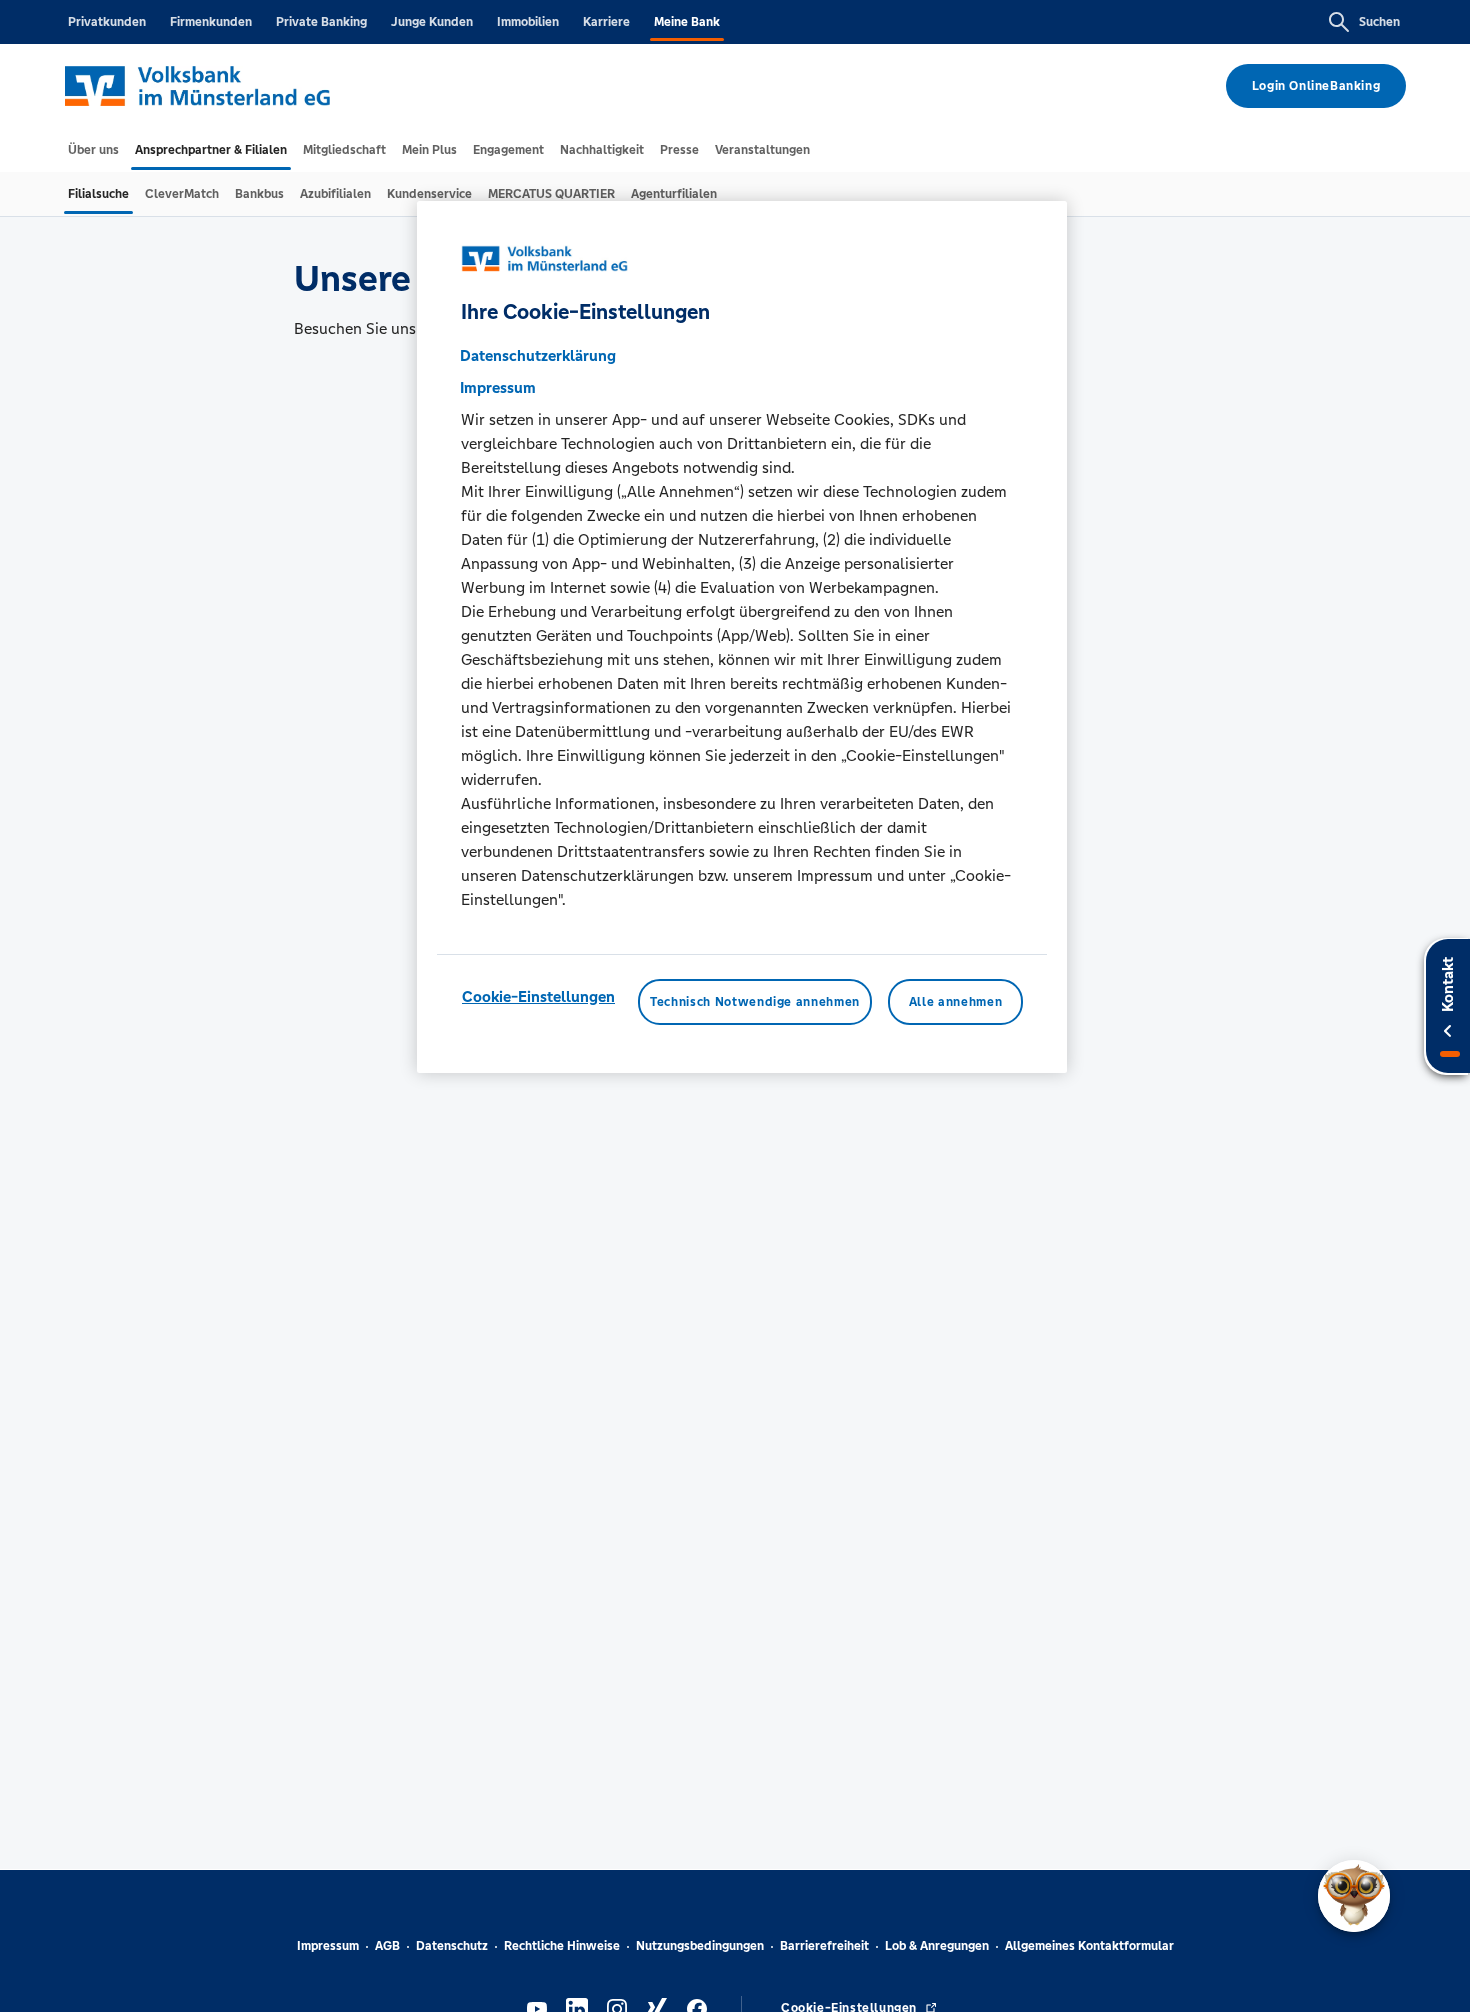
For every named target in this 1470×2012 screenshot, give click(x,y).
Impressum (328, 1946)
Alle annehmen (955, 1002)
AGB (387, 1946)
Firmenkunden (211, 22)
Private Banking (321, 22)
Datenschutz (452, 1946)
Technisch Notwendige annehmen (755, 1002)
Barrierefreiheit (824, 1946)
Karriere (606, 22)
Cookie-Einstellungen (538, 996)
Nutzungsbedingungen (700, 1946)
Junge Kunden (432, 22)
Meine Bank (687, 22)
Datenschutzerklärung (538, 355)
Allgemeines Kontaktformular (1089, 1946)
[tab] (93, 150)
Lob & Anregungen (937, 1946)
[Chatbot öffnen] (1354, 1896)
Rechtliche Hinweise (562, 1946)
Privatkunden (107, 22)
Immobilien (528, 22)
